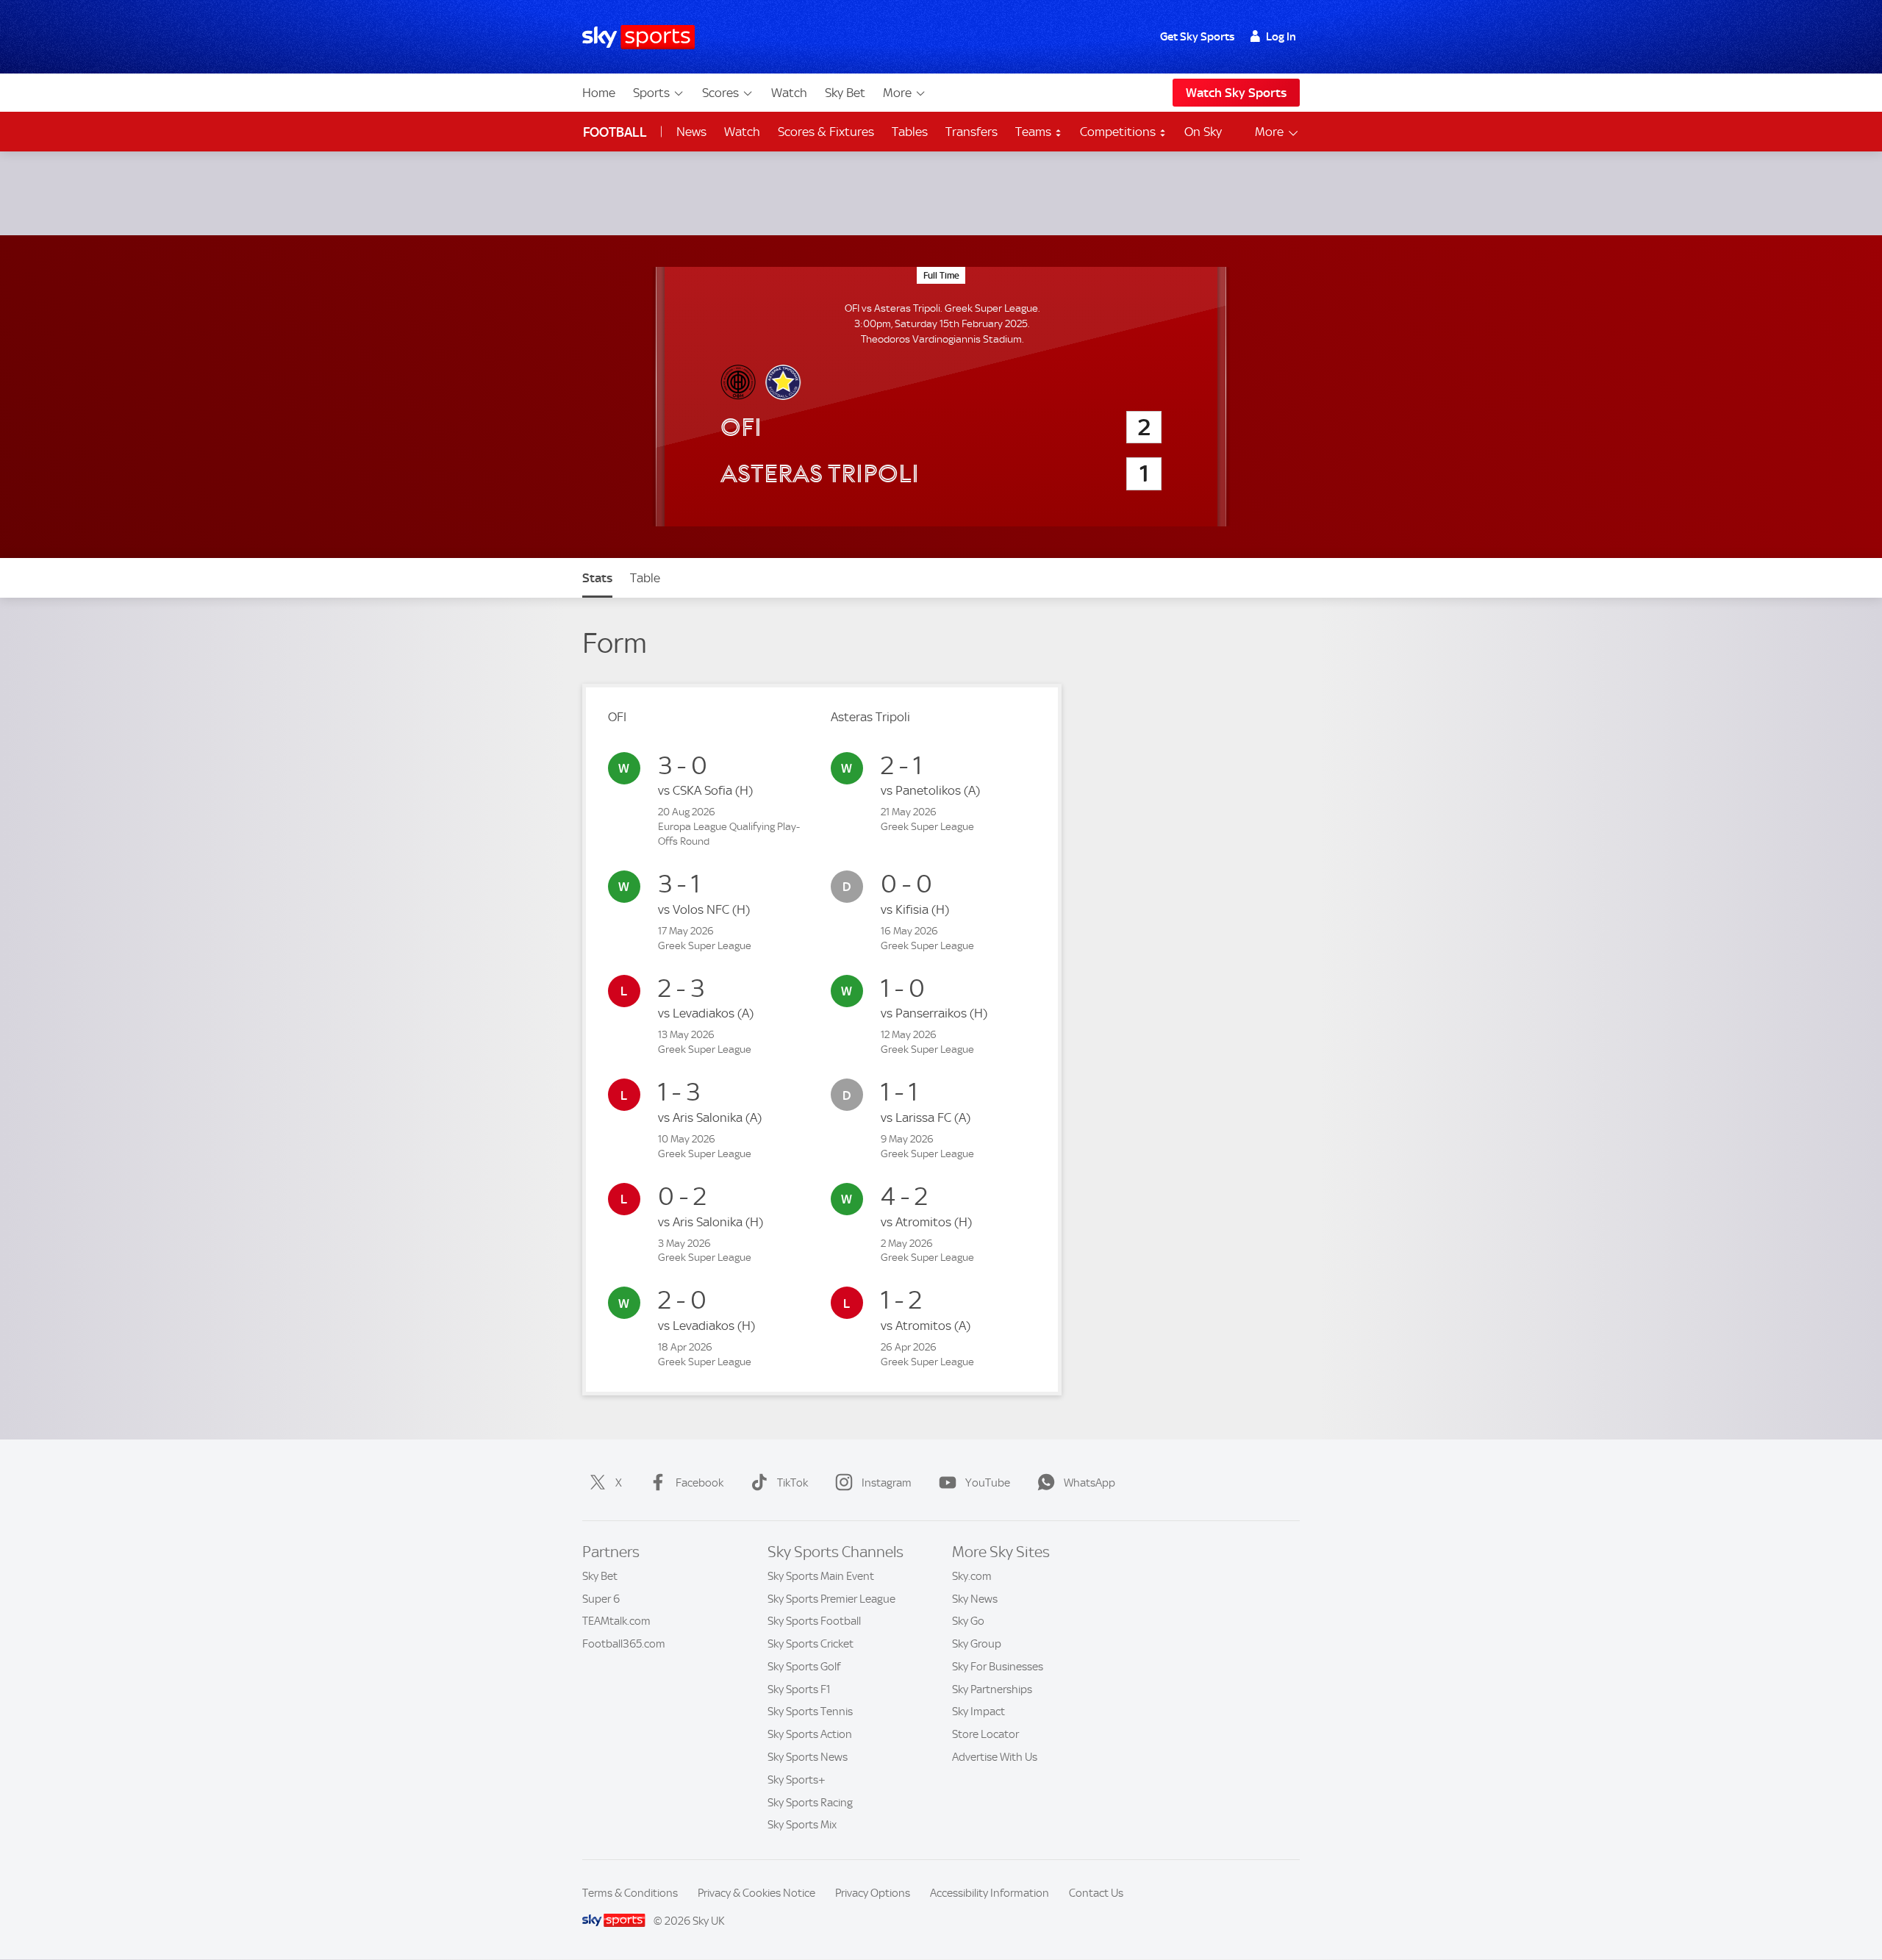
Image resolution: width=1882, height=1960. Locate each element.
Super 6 (601, 1599)
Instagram (887, 1483)
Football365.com (624, 1644)
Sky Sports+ (797, 1780)
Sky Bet (845, 93)
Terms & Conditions (630, 1893)
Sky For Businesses (998, 1667)
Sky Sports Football (814, 1621)
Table (645, 578)
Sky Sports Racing (810, 1803)
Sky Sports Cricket (811, 1644)
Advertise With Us (995, 1757)
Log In (1281, 37)
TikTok (792, 1483)
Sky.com (972, 1576)
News (691, 132)
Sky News (975, 1599)
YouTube (988, 1483)
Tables (910, 132)
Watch (789, 93)
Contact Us (1096, 1893)
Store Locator (985, 1734)
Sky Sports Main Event (821, 1576)
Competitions (1119, 132)
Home (599, 93)
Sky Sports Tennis (810, 1712)
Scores (720, 93)
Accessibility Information (990, 1893)
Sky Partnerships (992, 1689)
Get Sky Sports (1197, 37)
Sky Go (968, 1621)
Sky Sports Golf (804, 1667)
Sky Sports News (808, 1757)
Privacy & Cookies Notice (756, 1893)
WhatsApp (1090, 1483)
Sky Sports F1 (799, 1689)
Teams (1035, 132)
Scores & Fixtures (826, 132)
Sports (651, 93)
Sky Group (977, 1644)
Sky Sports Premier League (831, 1599)
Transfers (972, 132)
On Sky (1203, 132)
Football (615, 132)
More (897, 93)
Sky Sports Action (810, 1734)
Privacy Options (873, 1893)
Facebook (700, 1483)
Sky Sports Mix (802, 1825)
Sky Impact (978, 1712)
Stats (597, 578)
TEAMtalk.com (616, 1621)
